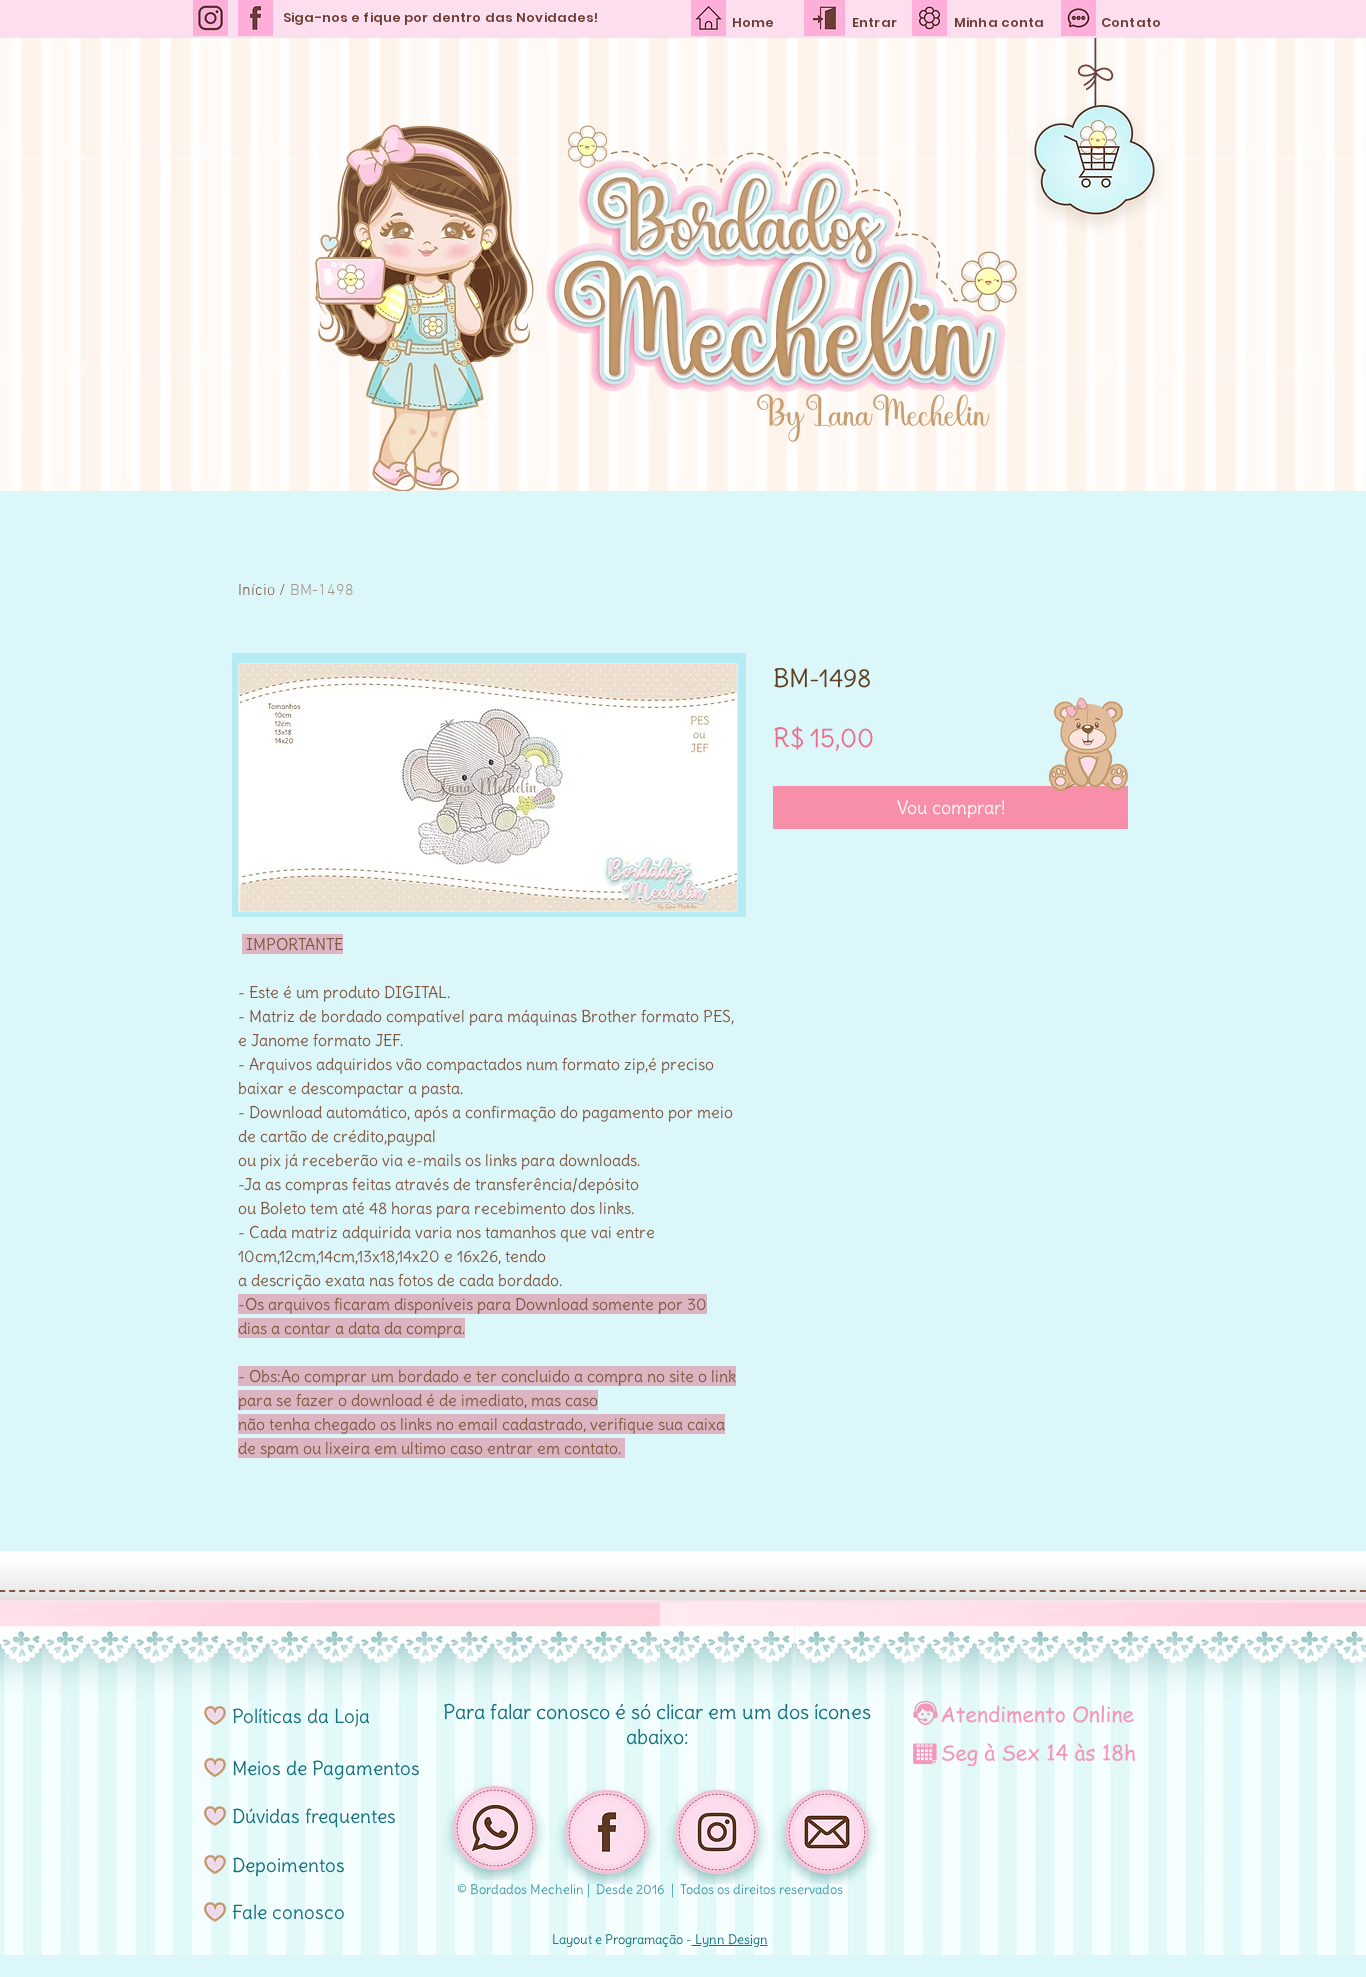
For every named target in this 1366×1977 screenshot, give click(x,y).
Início (256, 591)
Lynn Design (730, 1939)
